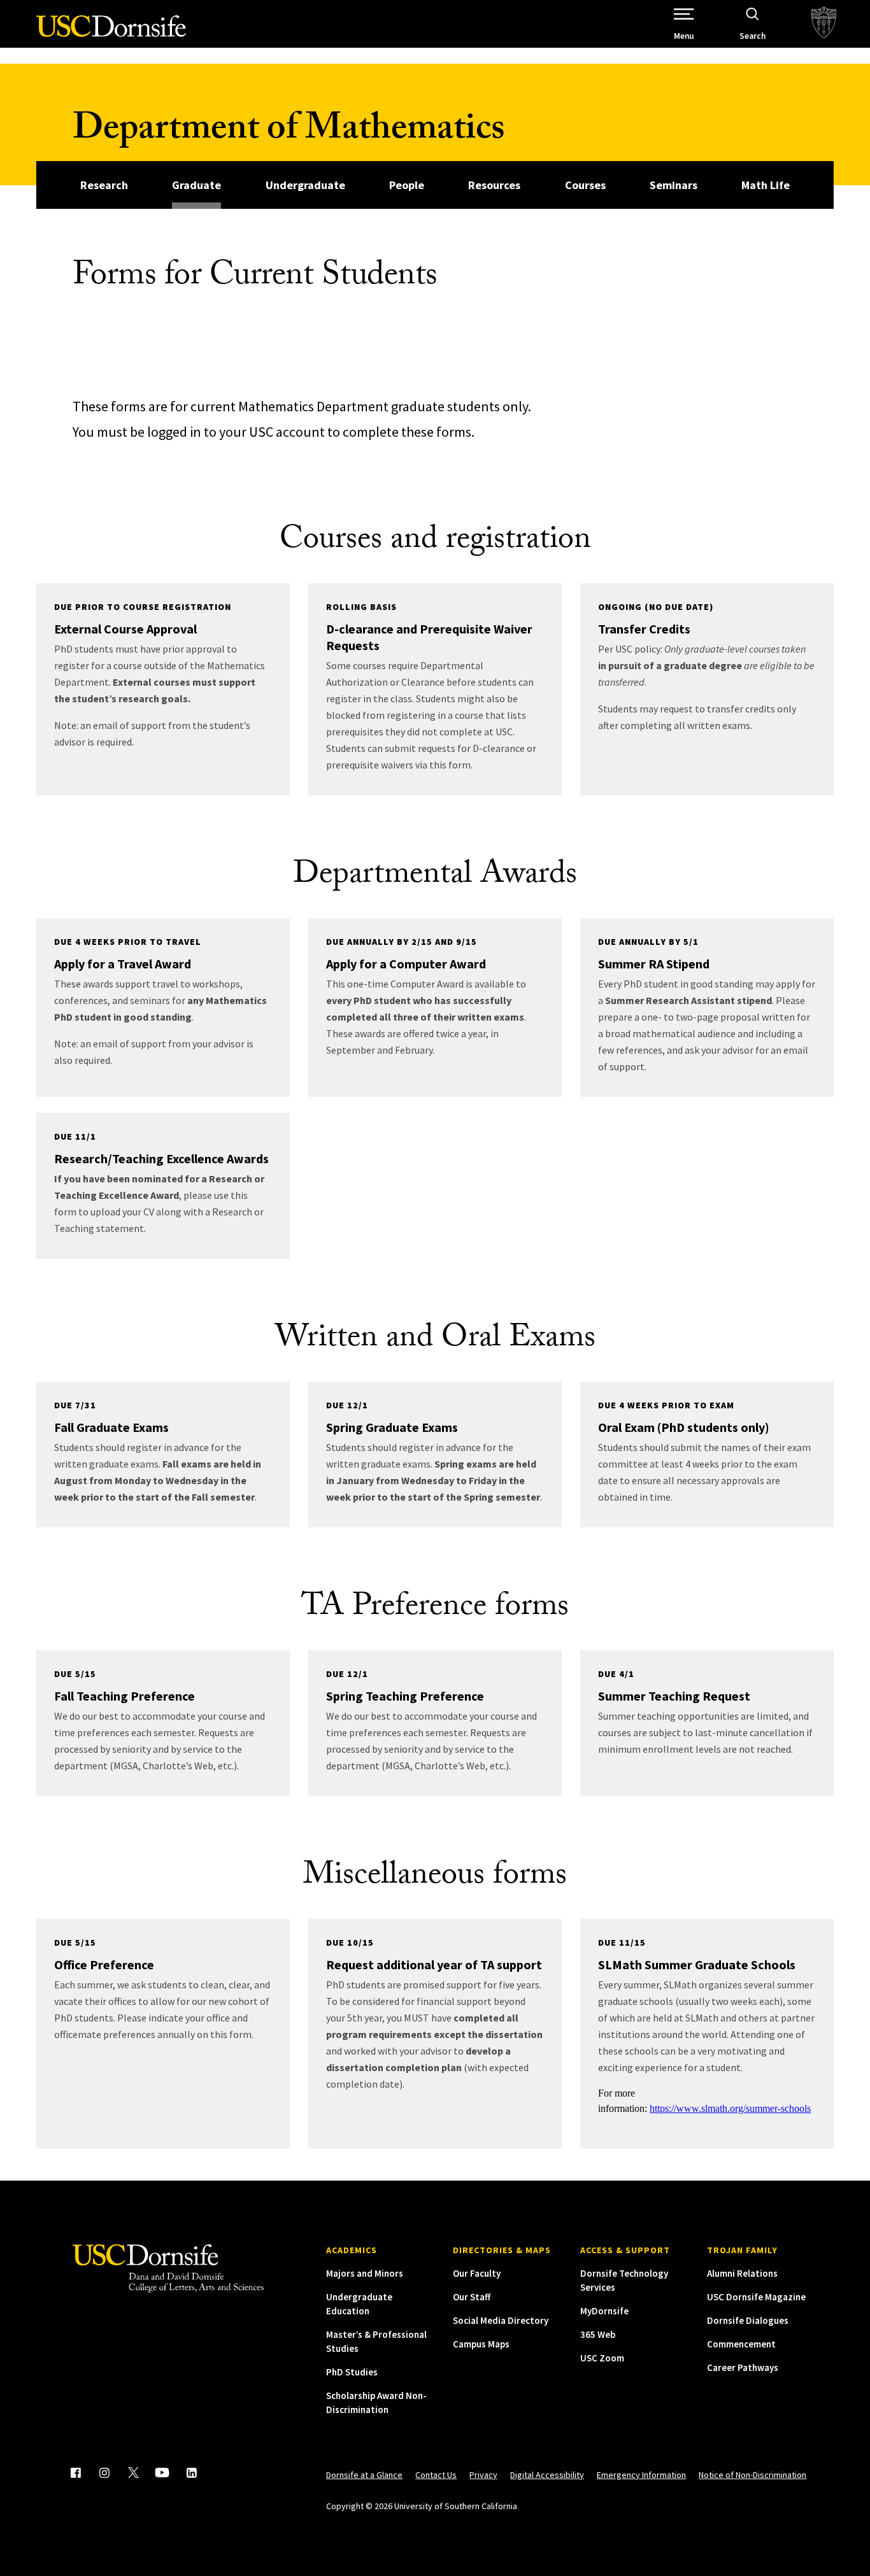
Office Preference (104, 1964)
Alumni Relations (742, 2273)
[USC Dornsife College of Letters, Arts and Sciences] (111, 33)
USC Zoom (602, 2358)
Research (104, 185)
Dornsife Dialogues (748, 2320)
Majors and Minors (365, 2273)
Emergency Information (641, 2475)
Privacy (483, 2475)
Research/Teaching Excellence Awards (161, 1158)
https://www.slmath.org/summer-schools (730, 2108)
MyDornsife (604, 2311)
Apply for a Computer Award (406, 964)
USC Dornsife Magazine (756, 2297)
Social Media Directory (501, 2320)
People (407, 185)
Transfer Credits (644, 629)
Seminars (674, 185)
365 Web (598, 2334)
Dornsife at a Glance (364, 2475)
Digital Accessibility (547, 2475)
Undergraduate (305, 185)
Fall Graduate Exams (111, 1427)
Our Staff (472, 2297)
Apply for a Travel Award (123, 964)
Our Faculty (477, 2273)
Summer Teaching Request (674, 1696)
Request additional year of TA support (434, 1964)
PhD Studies (352, 2372)
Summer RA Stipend (654, 964)
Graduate (196, 185)
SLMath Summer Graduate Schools (697, 1964)
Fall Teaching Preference (125, 1696)
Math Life (766, 185)
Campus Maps (481, 2344)
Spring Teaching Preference (405, 1696)
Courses (585, 185)
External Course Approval (125, 629)
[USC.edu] (824, 24)
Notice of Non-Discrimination (752, 2475)
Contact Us (436, 2475)
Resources (494, 185)
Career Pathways (743, 2367)
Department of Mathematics (289, 132)
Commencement (741, 2344)
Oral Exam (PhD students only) (684, 1427)
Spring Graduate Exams (392, 1427)
